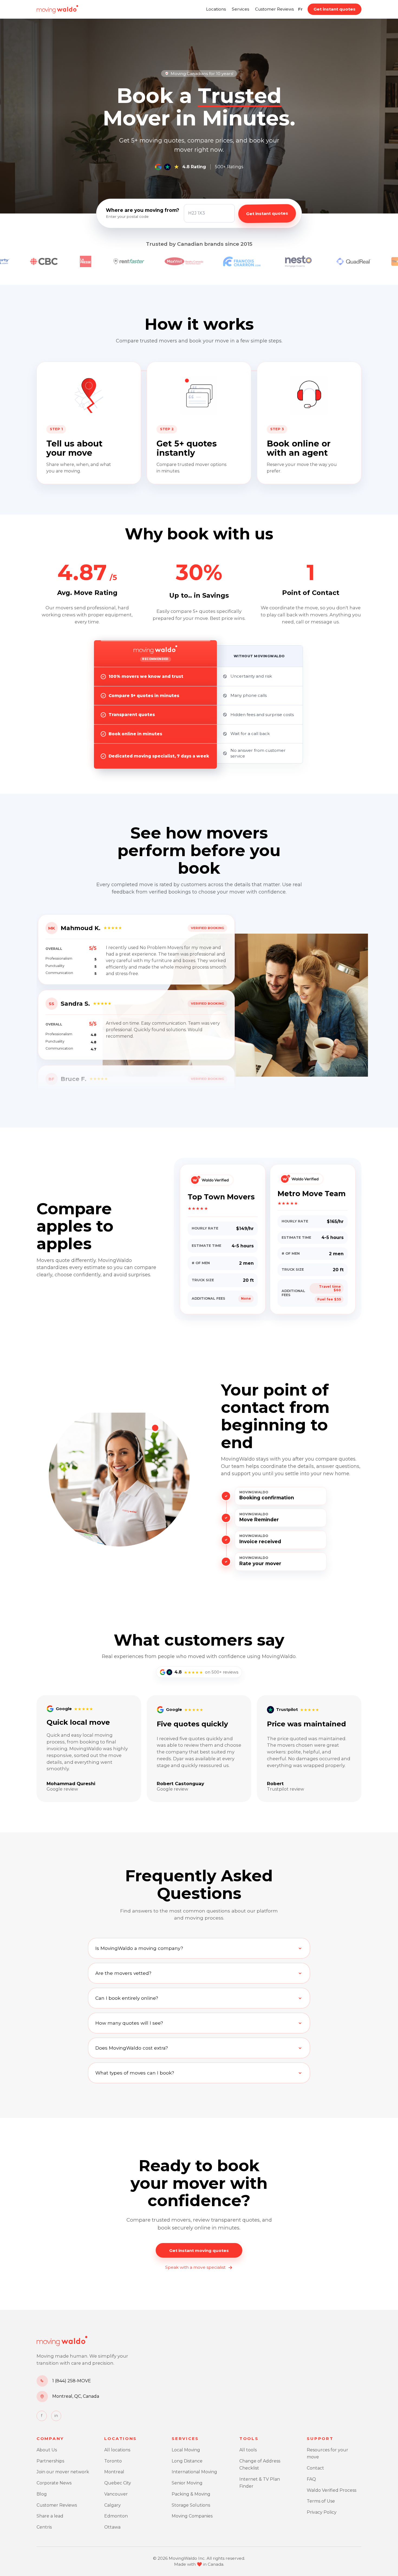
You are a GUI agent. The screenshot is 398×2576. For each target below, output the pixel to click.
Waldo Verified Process (332, 2490)
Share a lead (50, 2516)
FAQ (311, 2479)
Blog (42, 2494)
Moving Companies (192, 2516)
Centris (44, 2527)
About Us (47, 2450)
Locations (216, 9)
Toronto (113, 2461)
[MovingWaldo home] (57, 9)
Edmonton (116, 2516)
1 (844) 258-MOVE (72, 2381)
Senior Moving (187, 2483)
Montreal (114, 2472)
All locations (117, 2450)
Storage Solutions (191, 2505)
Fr (300, 9)
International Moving (194, 2472)
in (56, 2416)
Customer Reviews (274, 9)
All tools (248, 2450)
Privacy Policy (322, 2512)
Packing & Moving (191, 2494)
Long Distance (187, 2461)
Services (240, 9)
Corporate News (54, 2483)
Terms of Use (321, 2501)
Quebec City (118, 2483)
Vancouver (116, 2494)
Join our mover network (63, 2472)
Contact (315, 2468)
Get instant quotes (335, 9)
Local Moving (186, 2450)
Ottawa (112, 2527)
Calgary (112, 2505)
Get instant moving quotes (199, 2250)
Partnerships (50, 2461)
